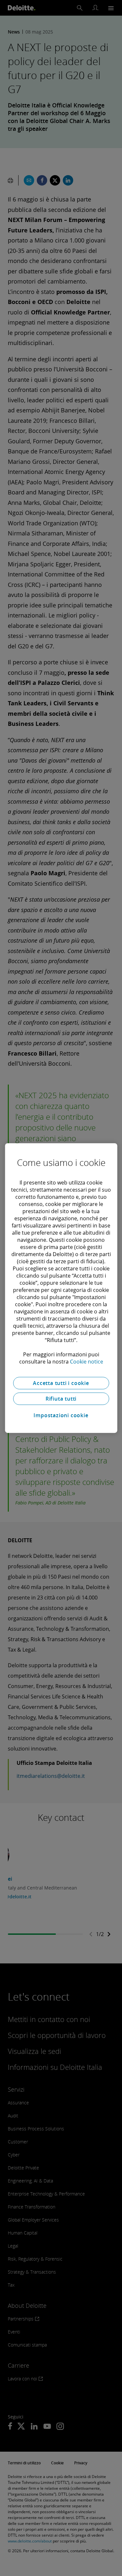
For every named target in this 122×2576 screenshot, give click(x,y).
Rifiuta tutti (61, 1399)
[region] (61, 1288)
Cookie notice (87, 1362)
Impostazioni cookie (61, 1415)
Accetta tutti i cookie (61, 1383)
